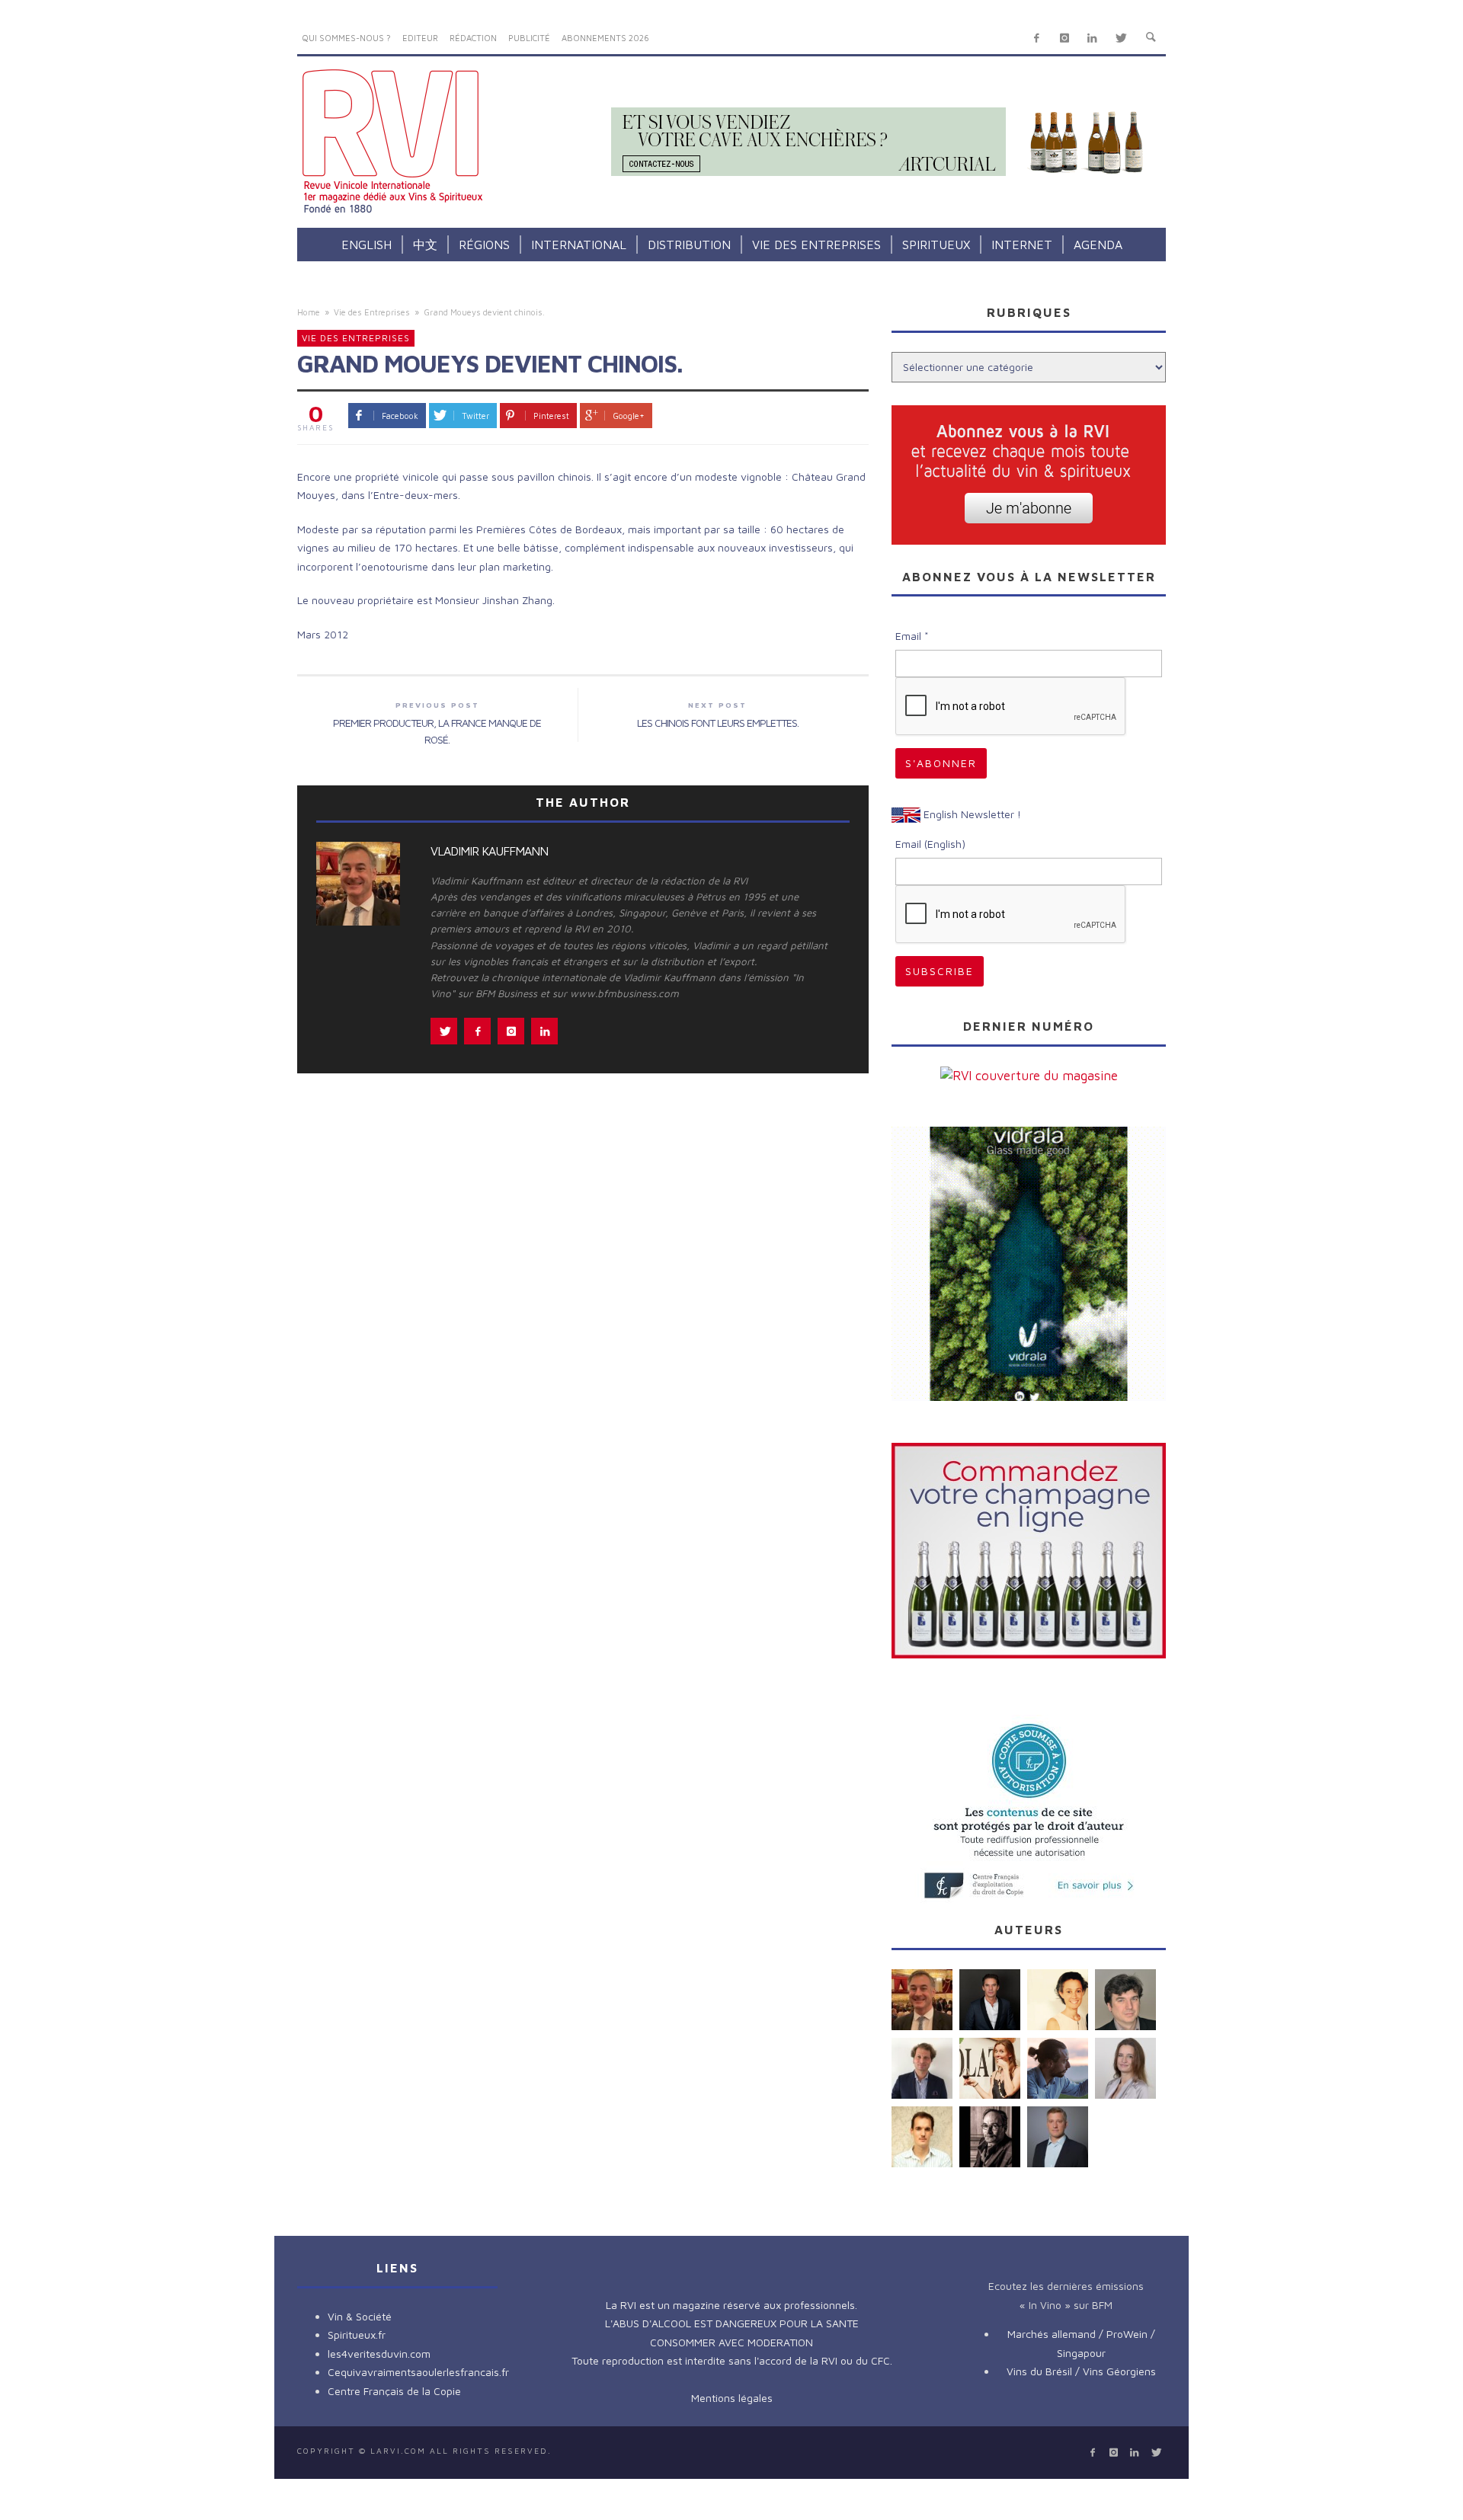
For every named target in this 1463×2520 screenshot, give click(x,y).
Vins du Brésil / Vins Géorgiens (1081, 2371)
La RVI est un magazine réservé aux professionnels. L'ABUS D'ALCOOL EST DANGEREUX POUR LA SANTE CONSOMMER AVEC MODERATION (732, 2323)
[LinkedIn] (1092, 38)
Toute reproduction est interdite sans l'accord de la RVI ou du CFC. (732, 2360)
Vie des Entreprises (372, 312)
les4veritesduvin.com (379, 2354)
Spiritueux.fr (357, 2335)
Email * (912, 636)
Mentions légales (732, 2398)
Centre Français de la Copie (394, 2391)
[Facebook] (1037, 38)
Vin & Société (360, 2316)
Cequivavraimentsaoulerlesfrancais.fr (418, 2372)
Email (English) (930, 844)
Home (309, 312)
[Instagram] (1064, 38)
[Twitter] (1120, 38)
